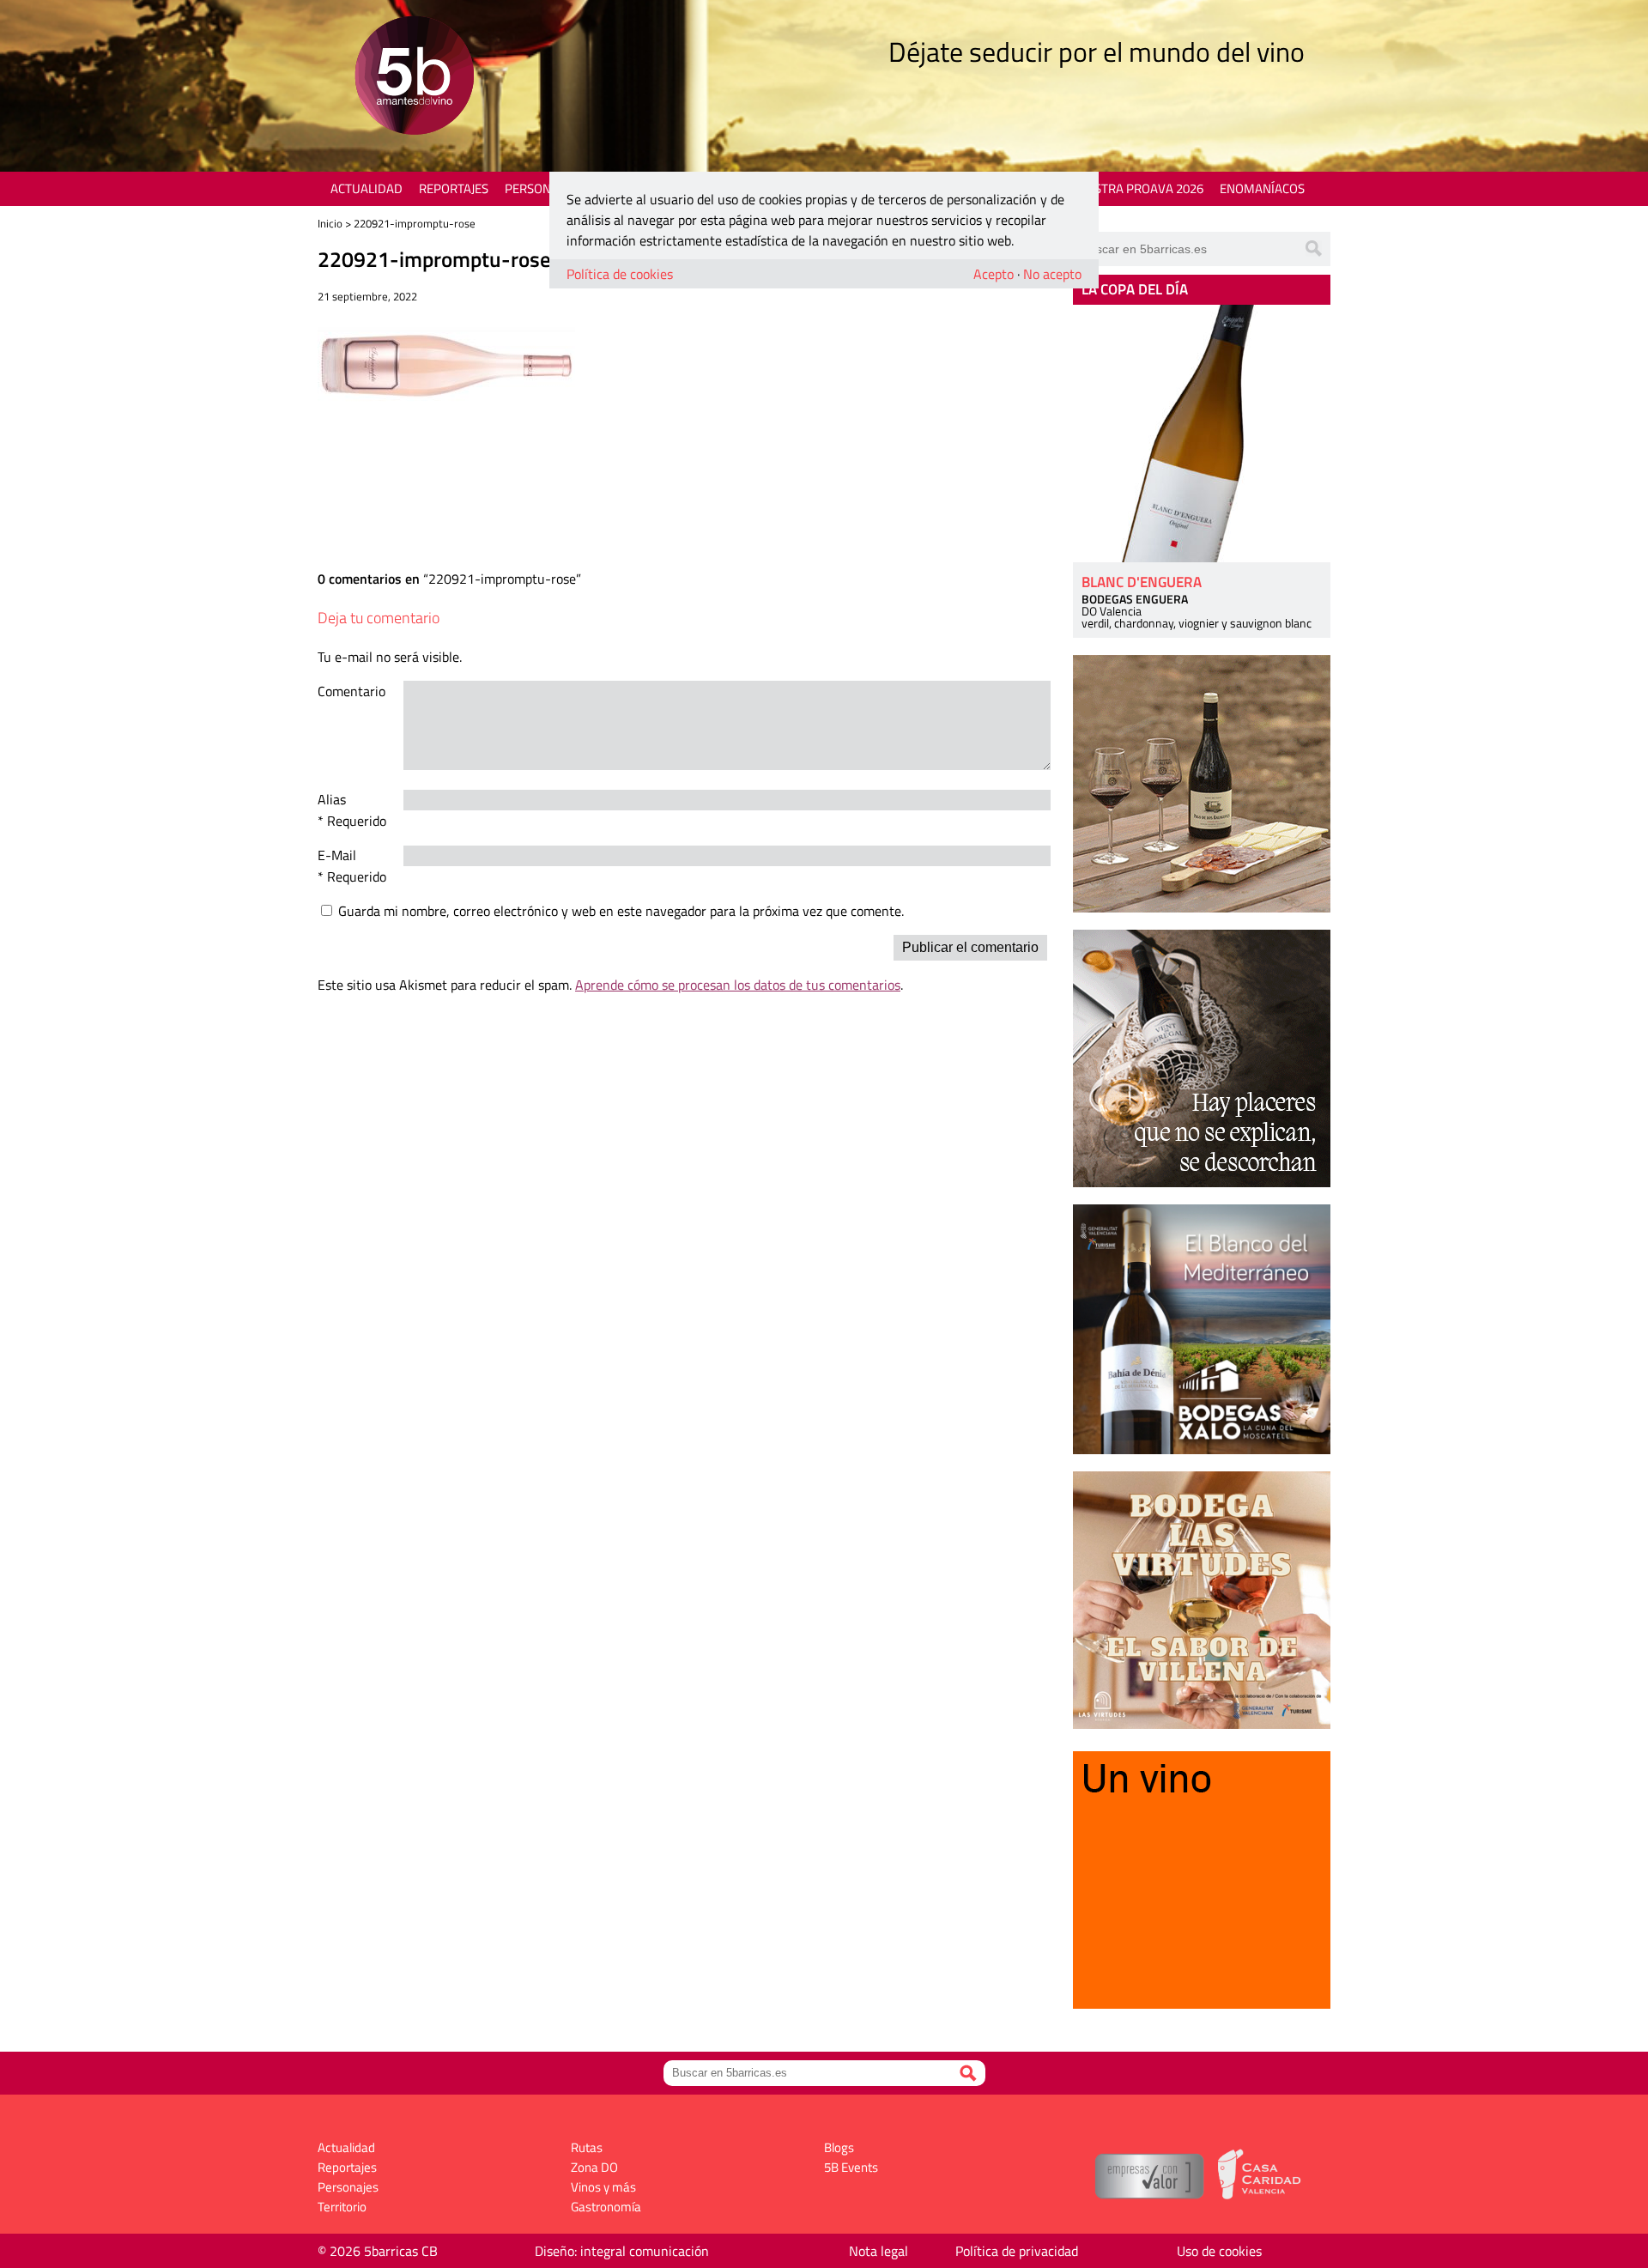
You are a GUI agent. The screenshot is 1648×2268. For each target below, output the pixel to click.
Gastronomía (606, 2207)
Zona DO (594, 2167)
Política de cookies (620, 274)
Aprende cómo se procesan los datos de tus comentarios (738, 985)
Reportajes (454, 188)
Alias (332, 799)
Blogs (839, 2147)
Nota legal (879, 2251)
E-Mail (337, 855)
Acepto (994, 274)
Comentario (351, 691)
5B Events (851, 2167)
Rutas (587, 2147)
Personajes (540, 188)
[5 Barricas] (414, 78)
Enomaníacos (1262, 188)
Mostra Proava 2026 (1139, 188)
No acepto (1052, 274)
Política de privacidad (1017, 2251)
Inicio (330, 223)
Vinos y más (603, 2187)
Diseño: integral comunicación (622, 2251)
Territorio (342, 2207)
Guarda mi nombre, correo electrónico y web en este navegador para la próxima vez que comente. (621, 911)
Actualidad (367, 188)
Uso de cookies (1219, 2251)
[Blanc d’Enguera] (1202, 434)
